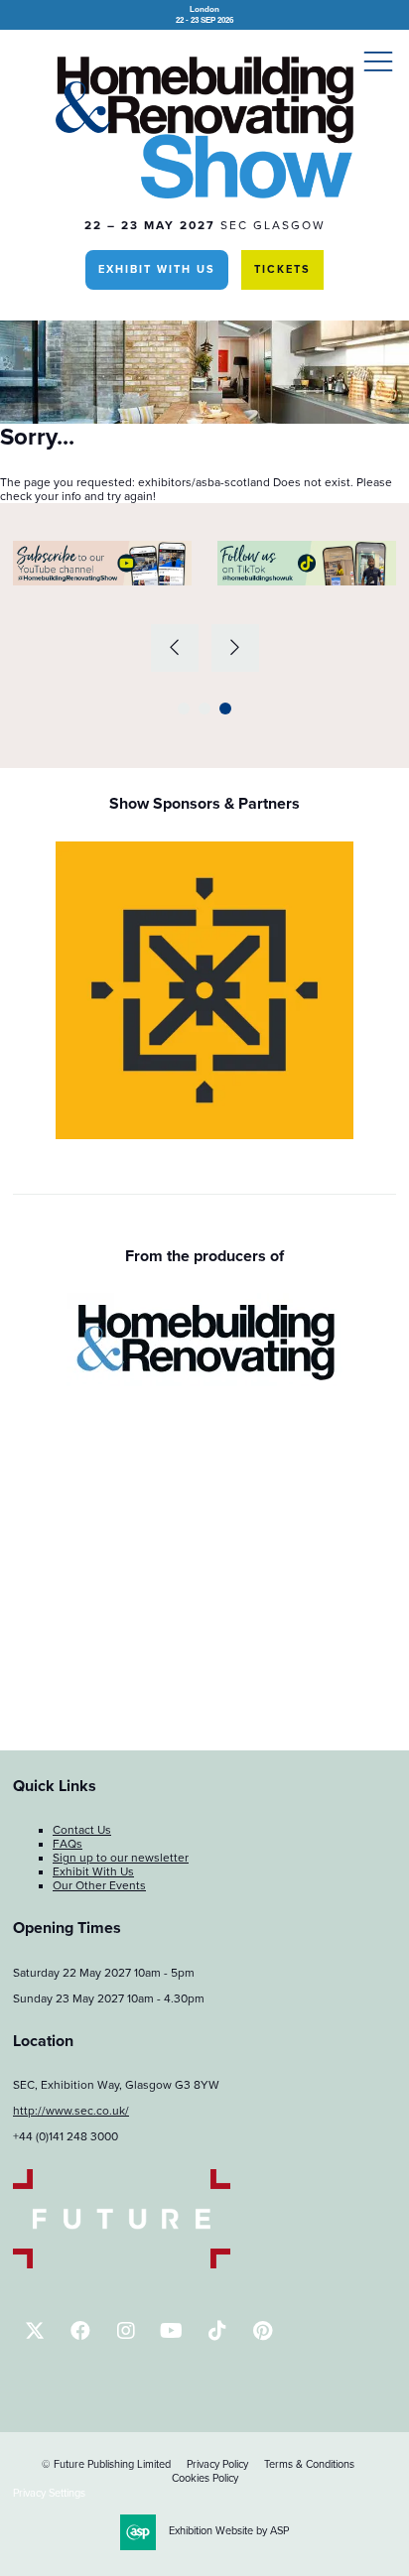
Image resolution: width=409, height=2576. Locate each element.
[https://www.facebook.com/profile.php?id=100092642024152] (80, 2330)
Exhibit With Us (157, 269)
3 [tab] (225, 708)
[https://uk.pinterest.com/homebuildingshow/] (263, 2330)
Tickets (282, 269)
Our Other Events (99, 1885)
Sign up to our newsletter (121, 1858)
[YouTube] (171, 2330)
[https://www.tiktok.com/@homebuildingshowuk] (217, 2330)
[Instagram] (126, 2330)
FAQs (68, 1844)
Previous (175, 648)
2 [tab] (204, 708)
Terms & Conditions (309, 2464)
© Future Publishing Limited (106, 2464)
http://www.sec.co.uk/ (71, 2111)
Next (235, 648)
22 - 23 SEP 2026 (204, 14)
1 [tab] (184, 708)
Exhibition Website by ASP (229, 2531)
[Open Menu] (378, 61)
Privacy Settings (49, 2493)
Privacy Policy (217, 2464)
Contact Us (82, 1830)
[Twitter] (34, 2330)
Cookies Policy (205, 2478)
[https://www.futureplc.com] (122, 2264)
